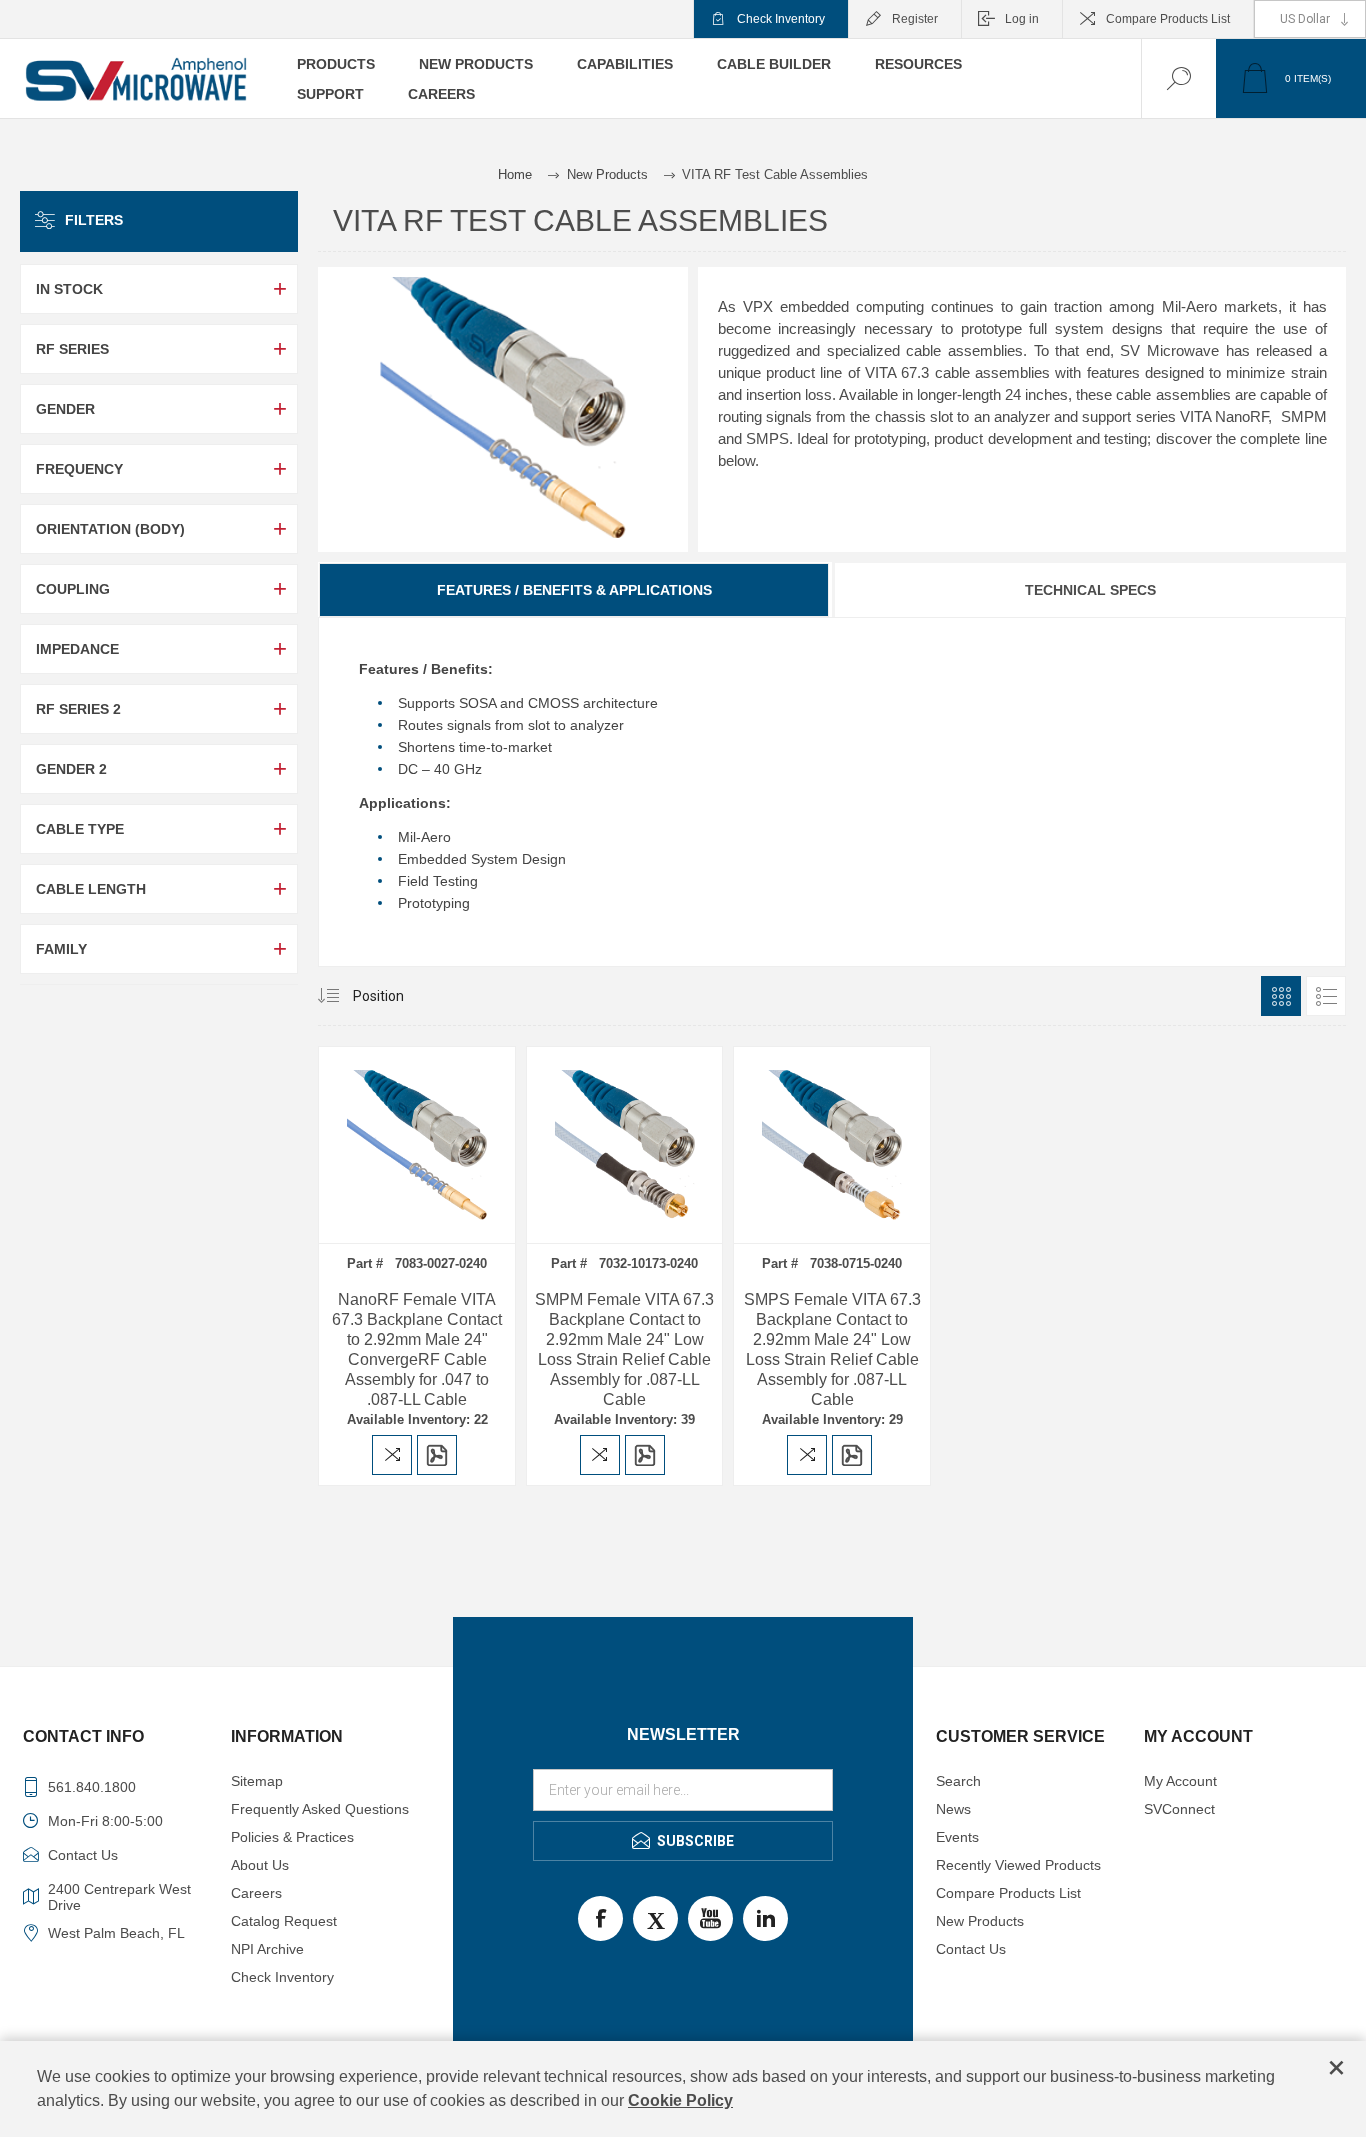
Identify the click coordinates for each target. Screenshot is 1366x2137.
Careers (256, 1893)
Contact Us (971, 1949)
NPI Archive (267, 1949)
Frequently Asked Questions (320, 1809)
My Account (1180, 1781)
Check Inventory (781, 19)
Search (958, 1781)
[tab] (575, 590)
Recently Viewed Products (1018, 1865)
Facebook (600, 1918)
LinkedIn (765, 1918)
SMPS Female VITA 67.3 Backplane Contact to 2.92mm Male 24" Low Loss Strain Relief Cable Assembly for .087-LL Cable (832, 1349)
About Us (260, 1865)
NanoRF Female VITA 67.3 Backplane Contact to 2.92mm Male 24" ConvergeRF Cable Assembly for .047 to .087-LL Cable (417, 1349)
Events (957, 1837)
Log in (1022, 19)
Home (515, 174)
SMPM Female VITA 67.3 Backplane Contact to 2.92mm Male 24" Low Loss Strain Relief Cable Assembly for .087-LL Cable (624, 1349)
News (953, 1809)
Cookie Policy (680, 2100)
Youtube (710, 1918)
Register (915, 19)
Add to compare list (392, 1455)
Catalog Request (284, 1921)
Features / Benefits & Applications (574, 590)
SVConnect (1179, 1809)
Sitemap (257, 1781)
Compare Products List (1168, 19)
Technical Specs (1090, 590)
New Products (980, 1921)
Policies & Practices (292, 1837)
